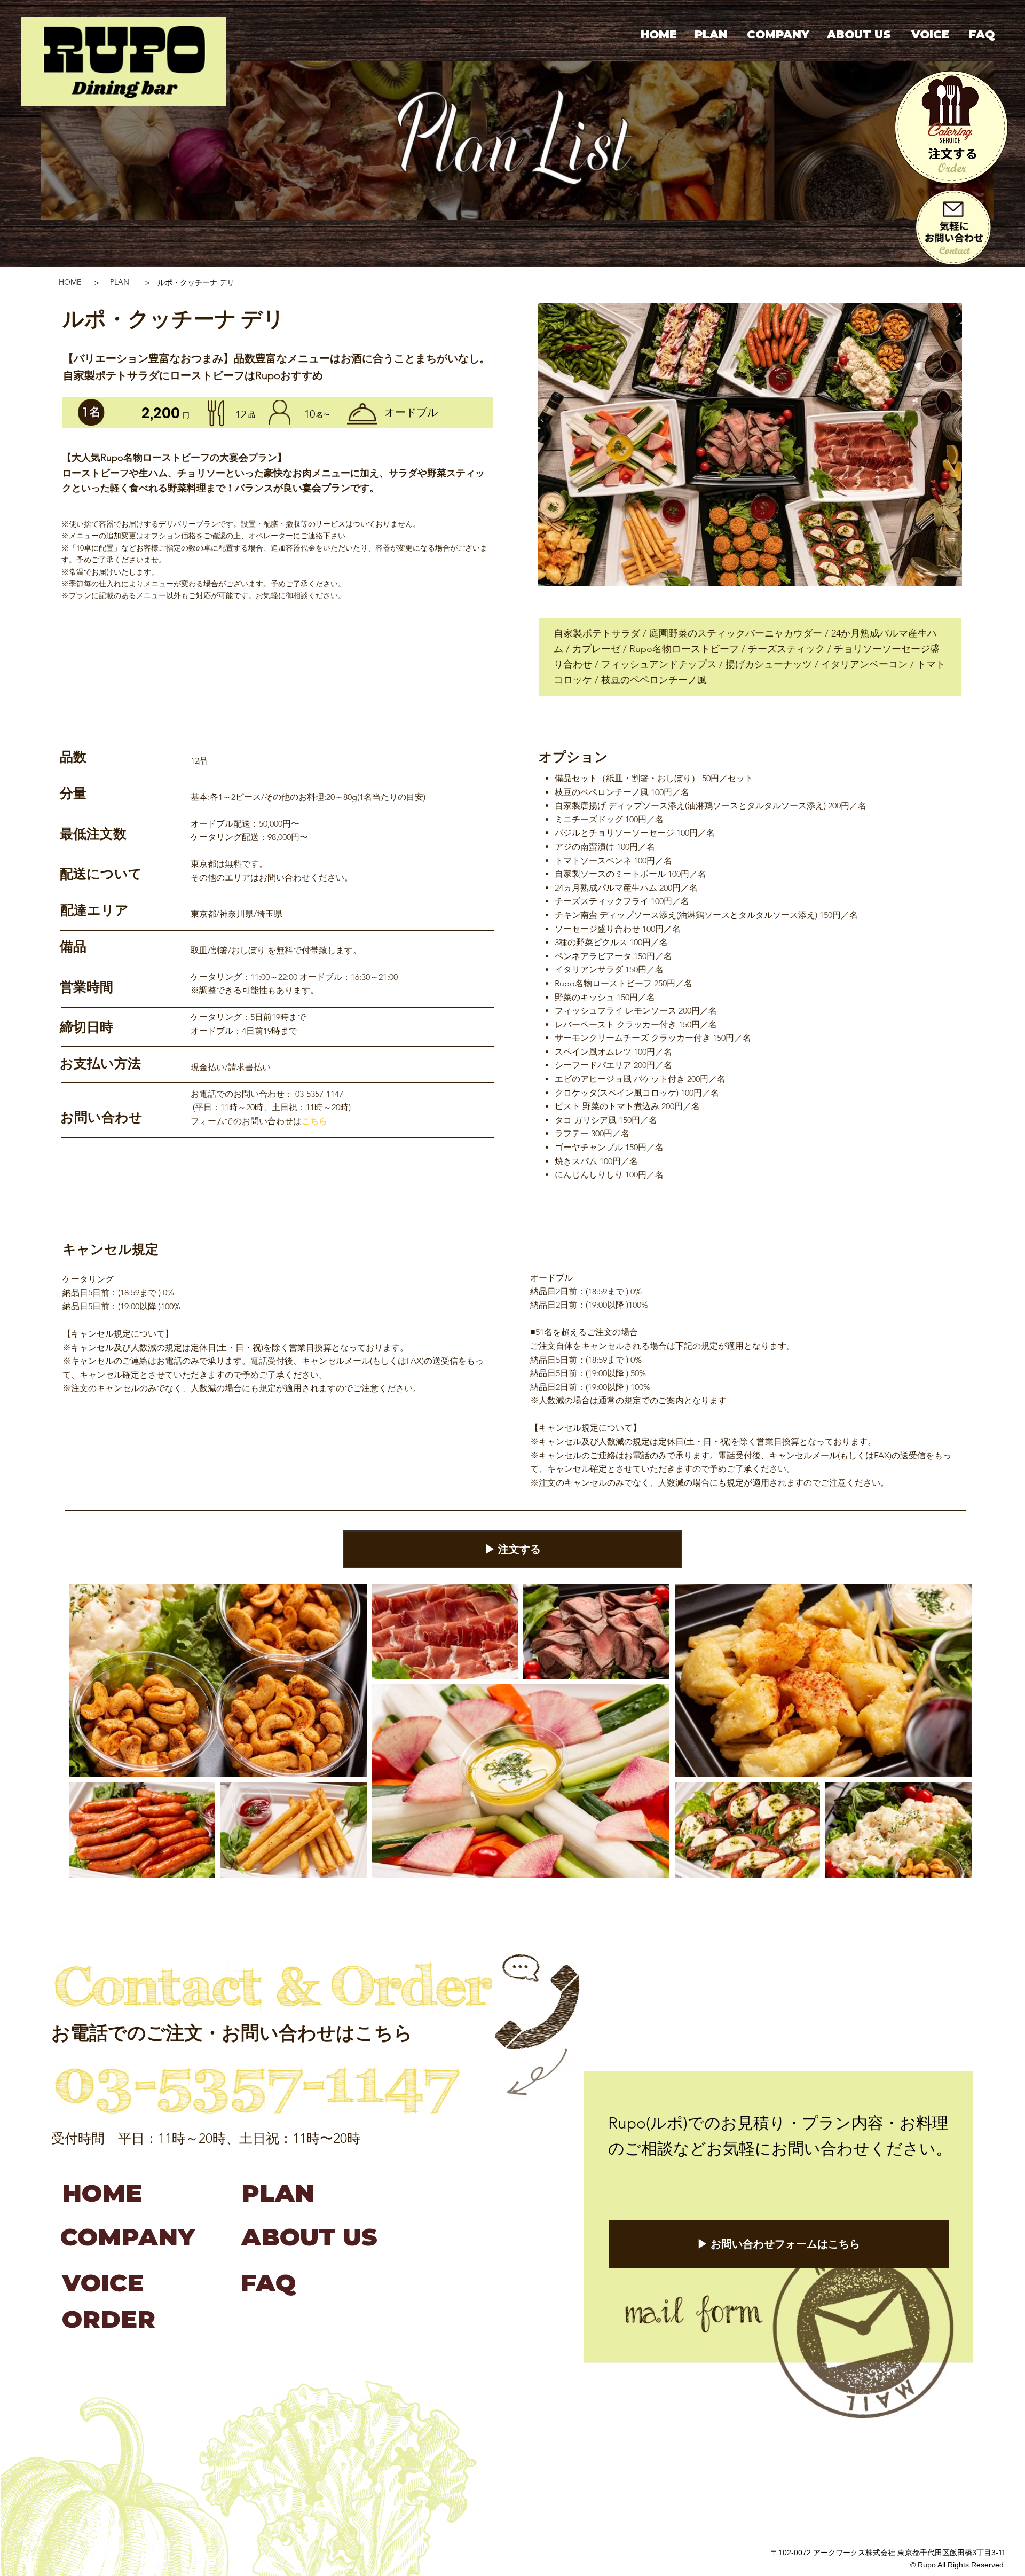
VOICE (103, 2283)
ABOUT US (309, 2237)
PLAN (120, 282)
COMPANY (128, 2237)
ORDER (109, 2319)
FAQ (268, 2283)
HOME (70, 282)
